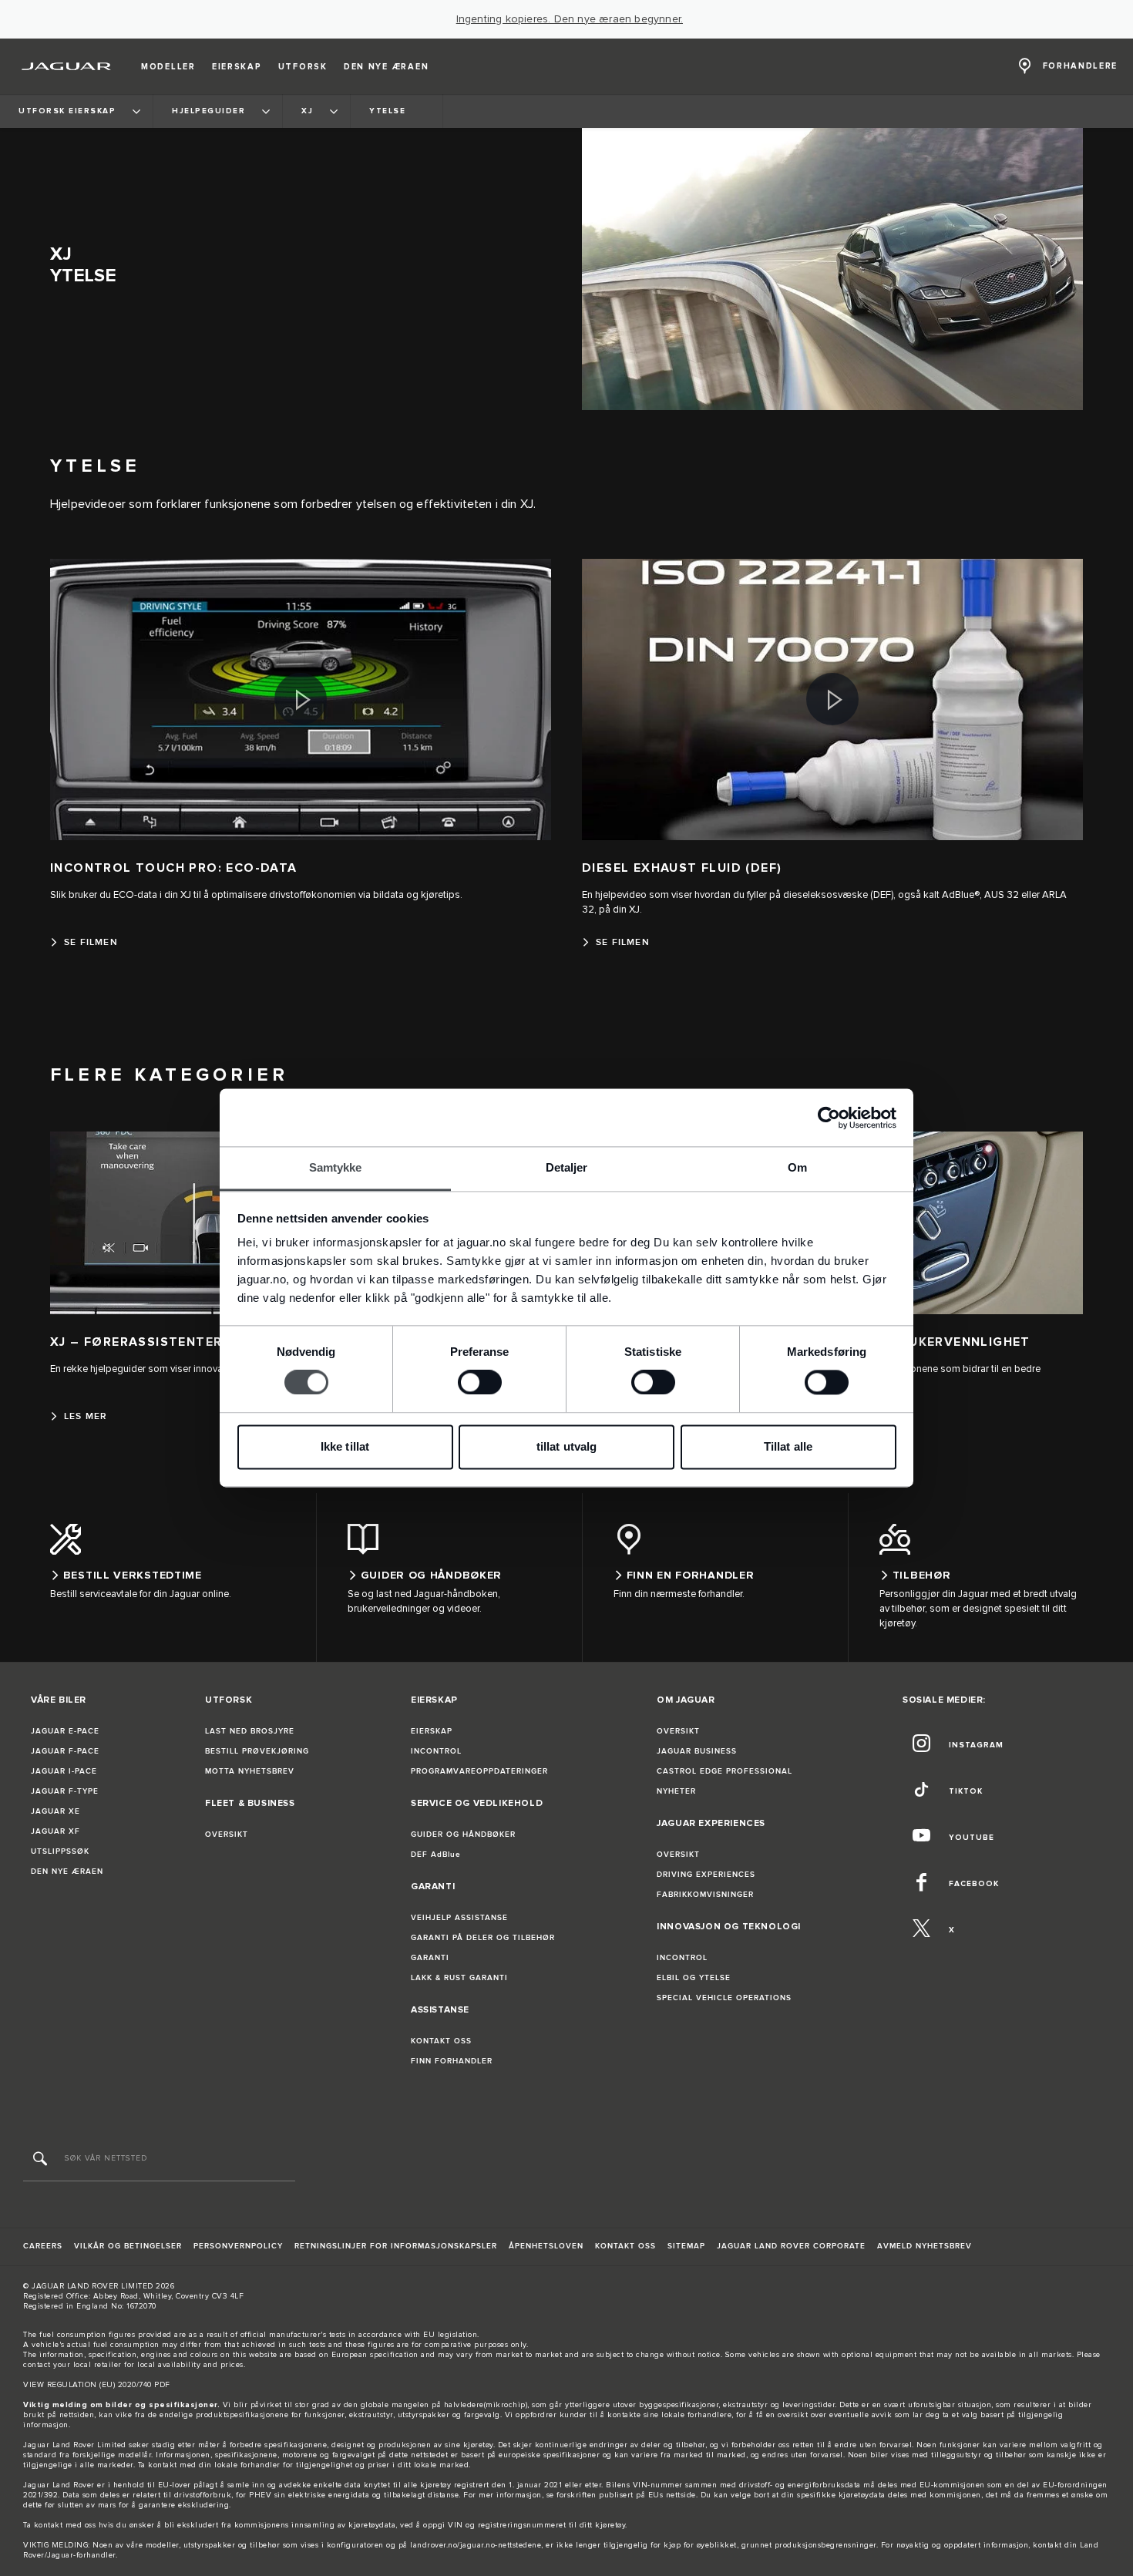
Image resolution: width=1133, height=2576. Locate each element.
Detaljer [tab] (567, 1167)
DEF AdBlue (436, 1855)
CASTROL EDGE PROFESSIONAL (725, 1771)
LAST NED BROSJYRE (250, 1731)
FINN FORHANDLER (452, 2061)
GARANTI (430, 1958)
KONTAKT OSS (441, 2041)
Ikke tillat (345, 1446)
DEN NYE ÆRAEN (67, 1871)
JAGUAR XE (55, 1811)
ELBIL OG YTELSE (694, 1978)
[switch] (480, 1383)
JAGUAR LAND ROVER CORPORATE (791, 2246)
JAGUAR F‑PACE (65, 1751)
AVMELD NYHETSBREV (925, 2246)
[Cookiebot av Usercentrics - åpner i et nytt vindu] (829, 1118)
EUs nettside (672, 2495)
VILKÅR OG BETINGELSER (128, 2246)
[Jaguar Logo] (67, 66)
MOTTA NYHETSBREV (250, 1771)
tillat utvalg (566, 1446)
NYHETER (676, 1791)
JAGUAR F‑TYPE (65, 1791)
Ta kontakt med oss (59, 2525)
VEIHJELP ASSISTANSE (459, 1918)
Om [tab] (797, 1167)
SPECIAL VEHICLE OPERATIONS (724, 1998)
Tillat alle (788, 1446)
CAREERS (43, 2246)
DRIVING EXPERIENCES (706, 1875)
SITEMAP (686, 2246)
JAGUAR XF (55, 1831)
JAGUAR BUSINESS (697, 1751)
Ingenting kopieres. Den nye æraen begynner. (570, 19)
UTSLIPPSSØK (60, 1851)
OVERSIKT (227, 1834)
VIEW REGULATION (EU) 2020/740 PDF (97, 2385)
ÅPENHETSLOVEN (546, 2246)
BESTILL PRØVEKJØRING (257, 1751)
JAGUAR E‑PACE (65, 1731)
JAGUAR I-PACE (64, 1771)
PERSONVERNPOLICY (238, 2246)
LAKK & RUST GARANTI (459, 1978)
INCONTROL (436, 1751)
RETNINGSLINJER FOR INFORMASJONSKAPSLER (396, 2246)
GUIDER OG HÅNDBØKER (463, 1834)
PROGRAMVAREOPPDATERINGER (479, 1771)
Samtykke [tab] (336, 1167)
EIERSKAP (432, 1731)
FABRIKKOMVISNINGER (705, 1895)
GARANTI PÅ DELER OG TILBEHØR (483, 1938)
